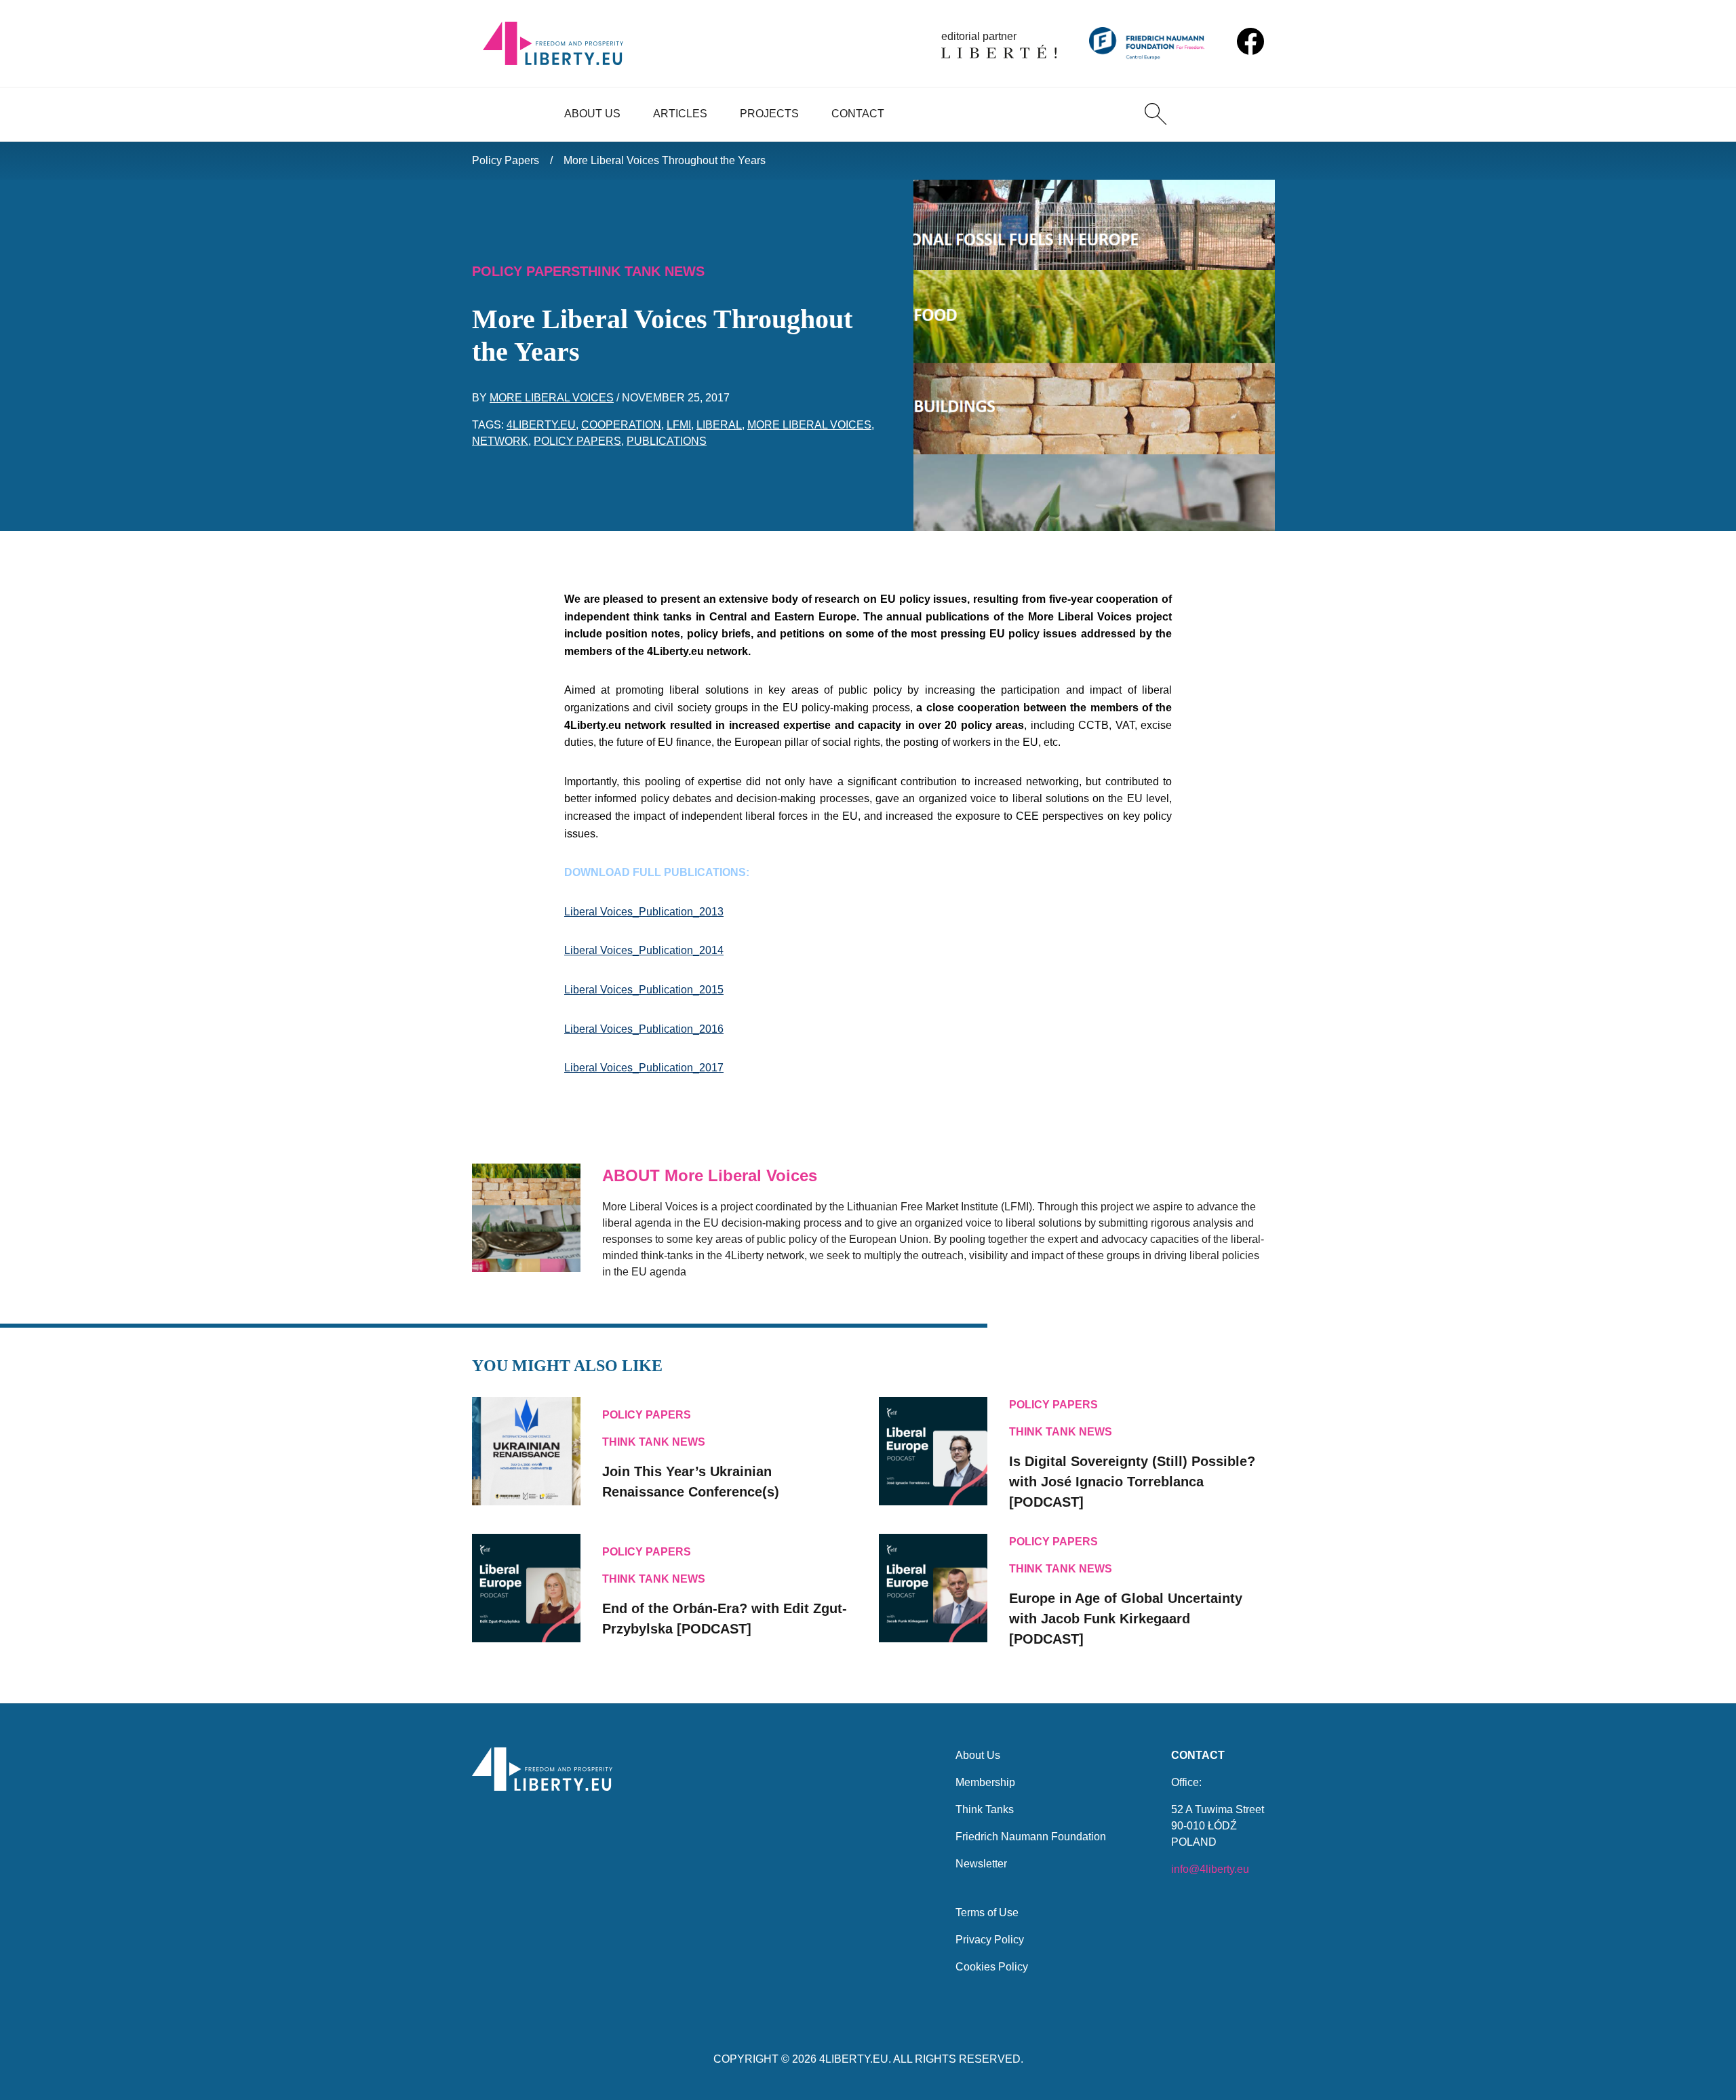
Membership (985, 1782)
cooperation (621, 425)
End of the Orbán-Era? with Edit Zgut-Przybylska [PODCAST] (725, 1619)
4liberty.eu (541, 425)
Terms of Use (987, 1913)
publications (667, 441)
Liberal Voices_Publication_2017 (644, 1068)
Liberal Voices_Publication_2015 (644, 990)
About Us (592, 114)
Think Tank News (642, 271)
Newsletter (981, 1864)
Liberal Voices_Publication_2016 (644, 1029)
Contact (858, 114)
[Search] (1156, 114)
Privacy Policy (990, 1940)
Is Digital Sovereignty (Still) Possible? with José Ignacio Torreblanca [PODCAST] (1132, 1482)
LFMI (679, 425)
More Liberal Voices (552, 398)
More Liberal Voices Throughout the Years (665, 160)
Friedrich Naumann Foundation (1031, 1837)
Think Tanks (985, 1809)
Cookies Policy (992, 1967)
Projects (769, 114)
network (500, 441)
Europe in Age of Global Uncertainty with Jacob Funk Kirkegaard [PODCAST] (1126, 1619)
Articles (680, 114)
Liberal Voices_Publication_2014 (644, 950)
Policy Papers (506, 160)
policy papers (577, 441)
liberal (719, 425)
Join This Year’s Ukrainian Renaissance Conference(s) (691, 1482)
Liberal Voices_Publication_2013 (644, 912)
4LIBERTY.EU (854, 2059)
